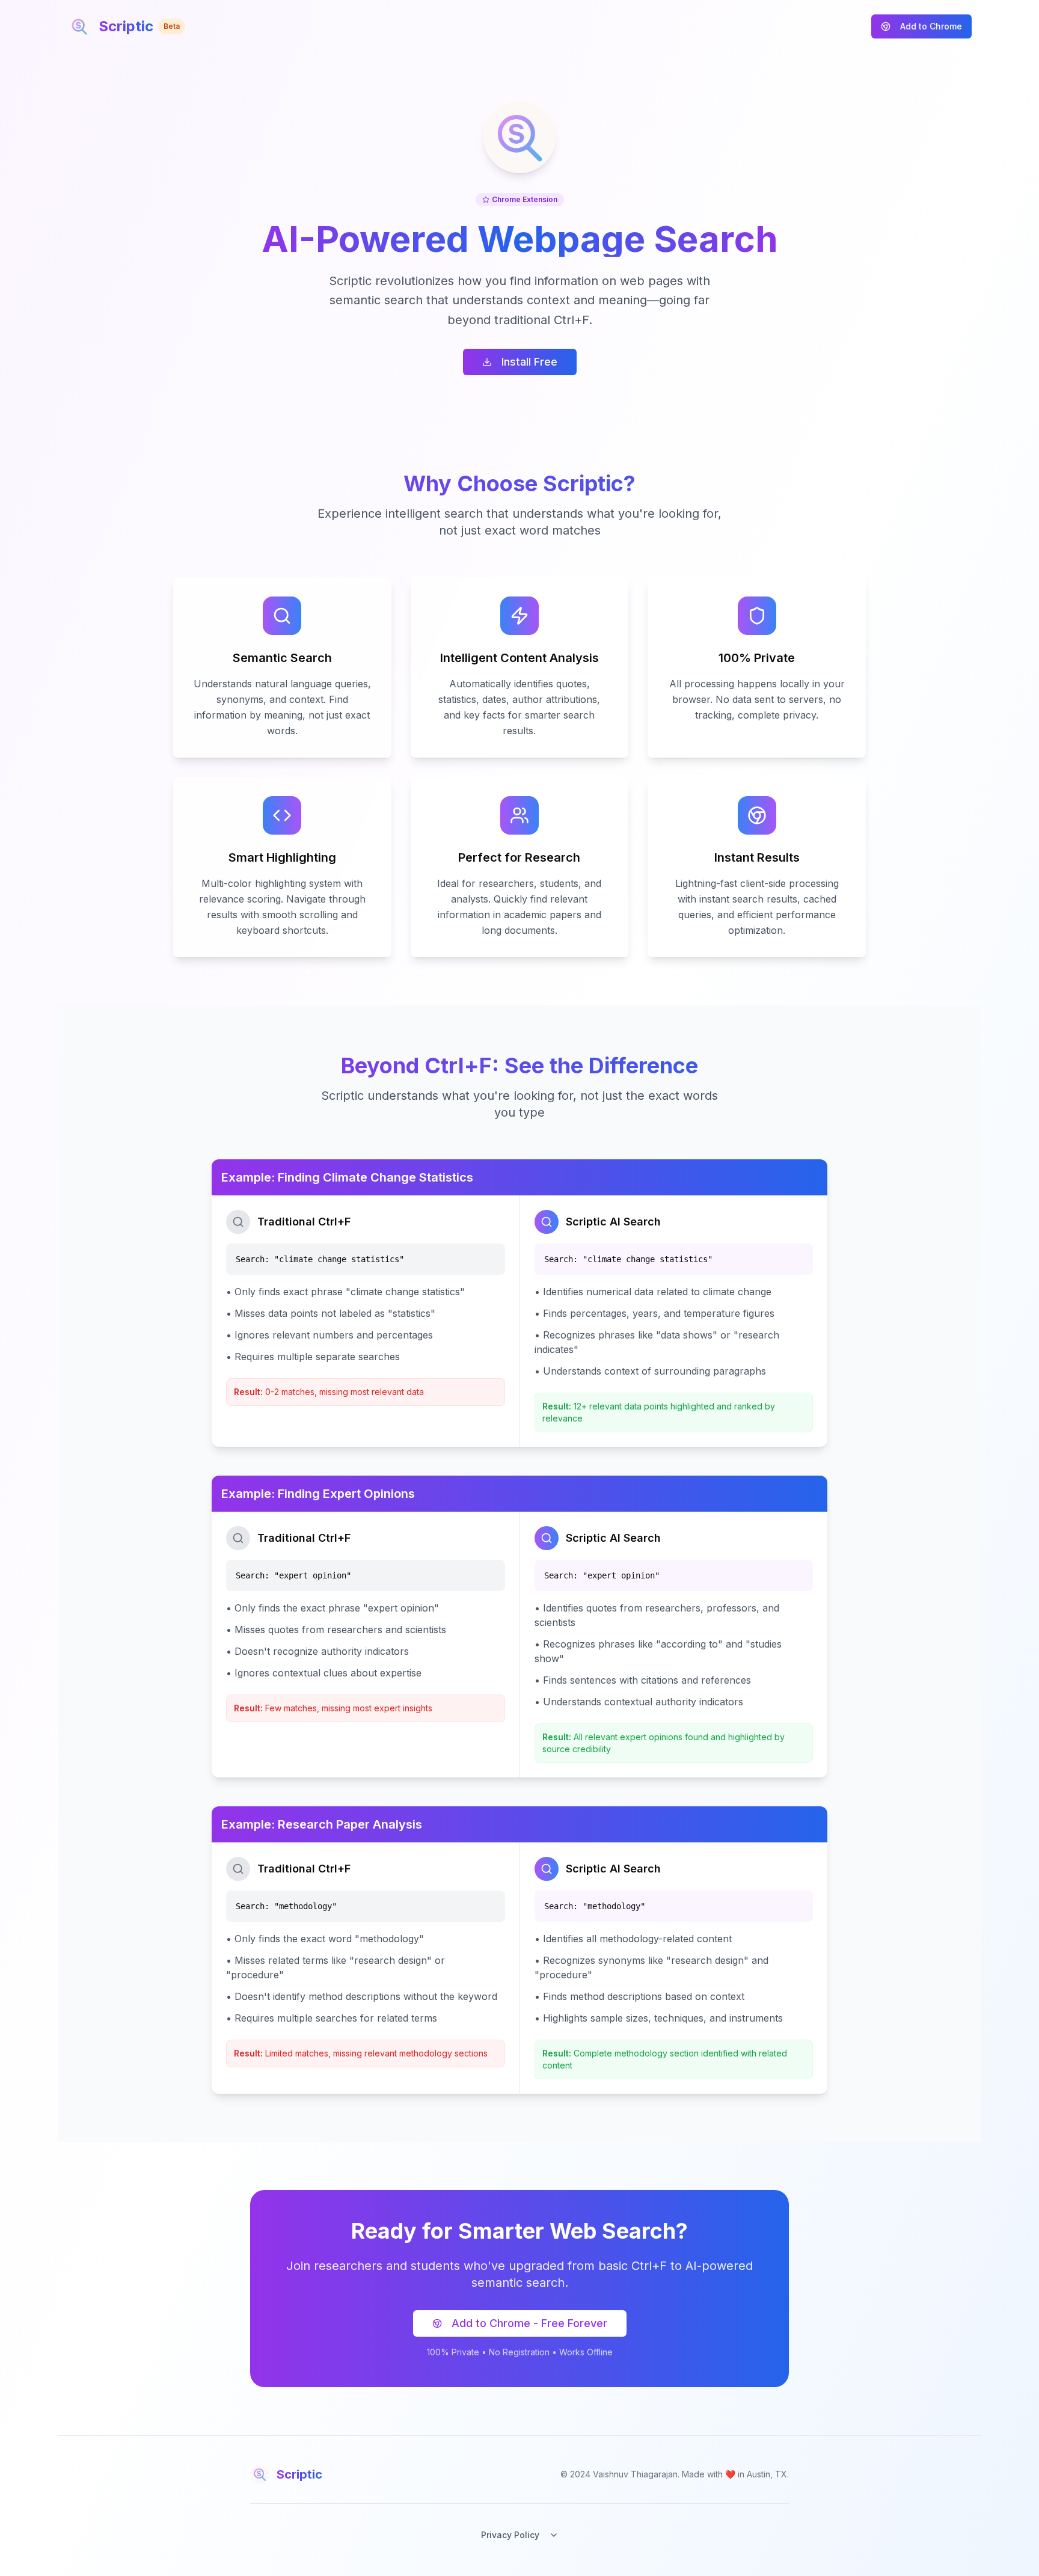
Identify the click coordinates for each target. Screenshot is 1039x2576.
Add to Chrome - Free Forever (529, 2323)
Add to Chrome (931, 26)
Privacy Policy (510, 2535)
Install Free (529, 362)
